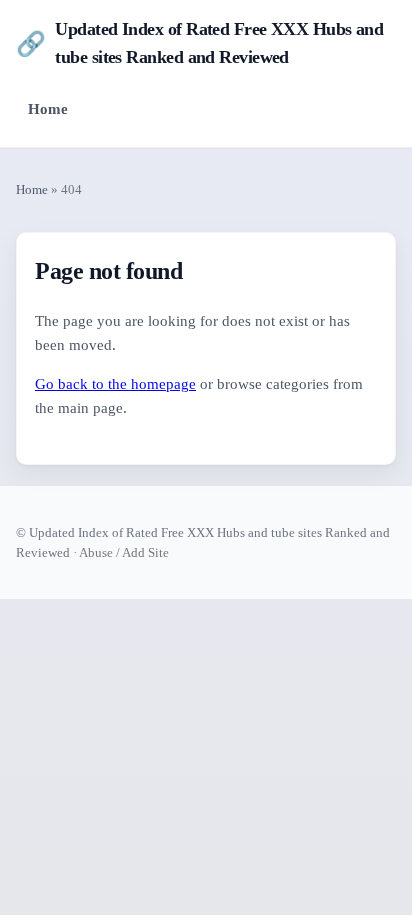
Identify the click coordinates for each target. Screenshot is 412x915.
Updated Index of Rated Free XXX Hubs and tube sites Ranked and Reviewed (199, 43)
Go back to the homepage (115, 384)
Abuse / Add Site (124, 552)
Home (48, 108)
